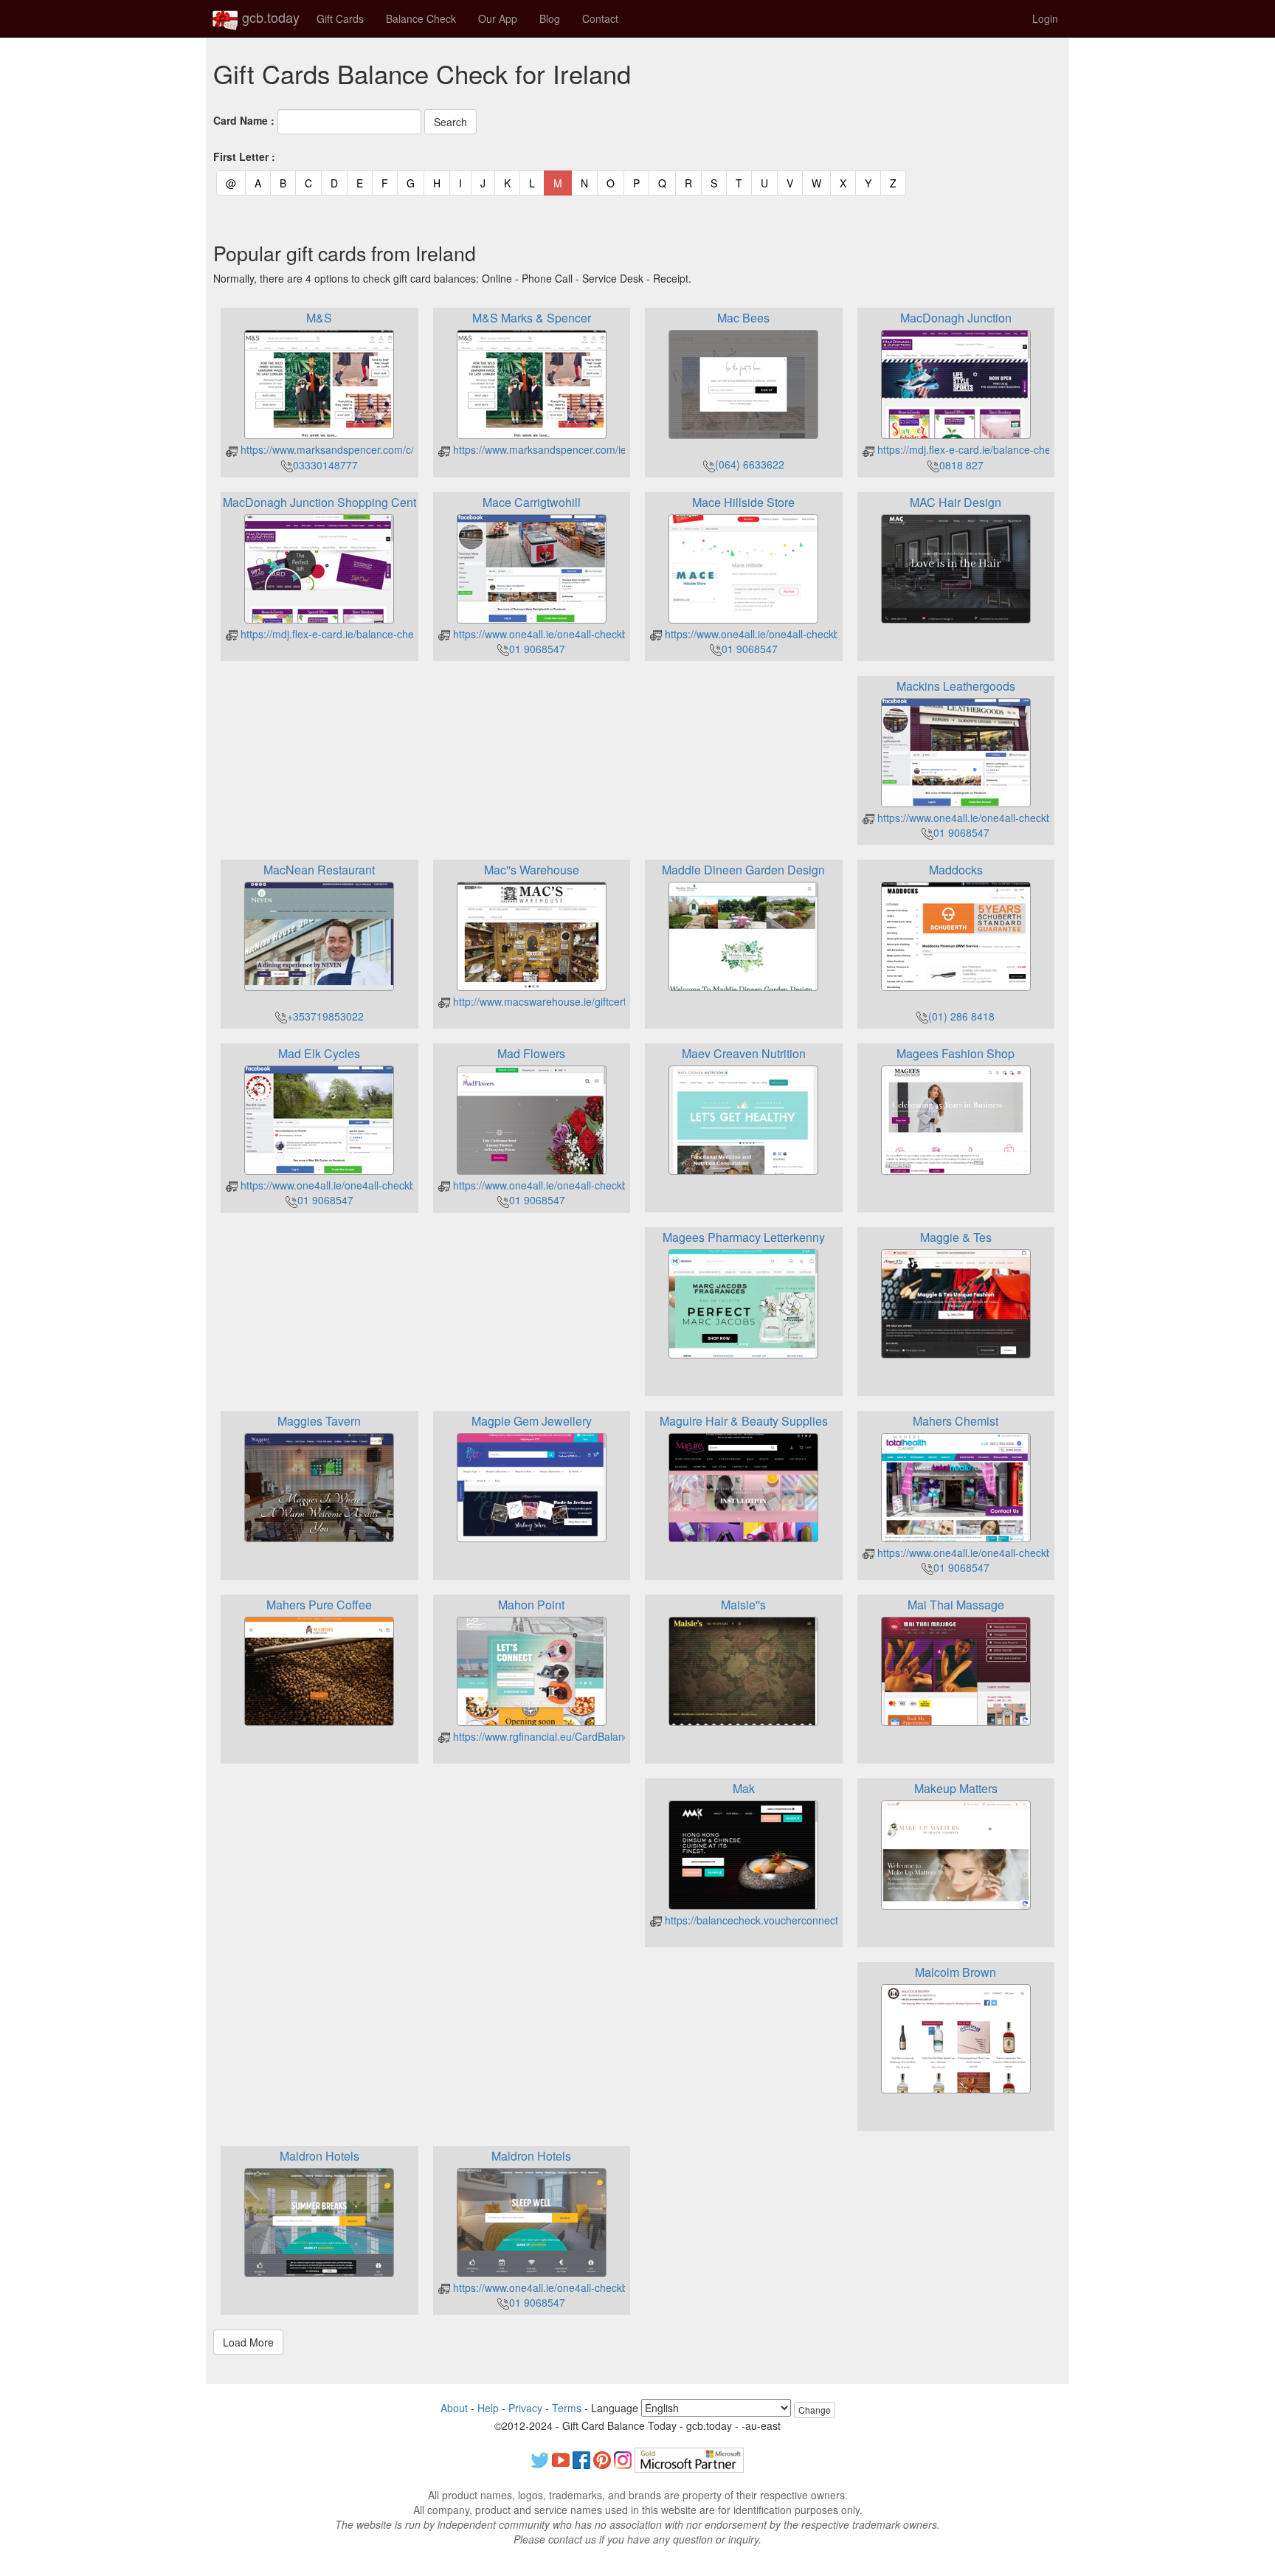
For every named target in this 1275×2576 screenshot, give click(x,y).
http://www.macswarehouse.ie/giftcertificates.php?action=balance (603, 1001)
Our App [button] (498, 18)
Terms (567, 2408)
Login (1045, 18)
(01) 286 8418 (961, 1016)
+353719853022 (325, 1016)
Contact (600, 18)
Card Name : (244, 120)
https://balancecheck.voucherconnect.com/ (763, 1920)
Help (488, 2408)
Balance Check (421, 18)
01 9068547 (537, 649)
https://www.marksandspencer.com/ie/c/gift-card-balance (583, 449)
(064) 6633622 (750, 464)
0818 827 (961, 465)
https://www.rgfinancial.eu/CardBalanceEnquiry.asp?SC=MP (591, 1736)
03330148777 (325, 465)
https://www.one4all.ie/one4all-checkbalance (554, 634)
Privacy (525, 2408)
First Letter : (244, 156)
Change (815, 2410)
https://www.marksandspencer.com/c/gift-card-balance (365, 449)
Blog (550, 18)
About (454, 2408)
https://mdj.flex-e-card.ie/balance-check (968, 449)
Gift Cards (340, 18)
